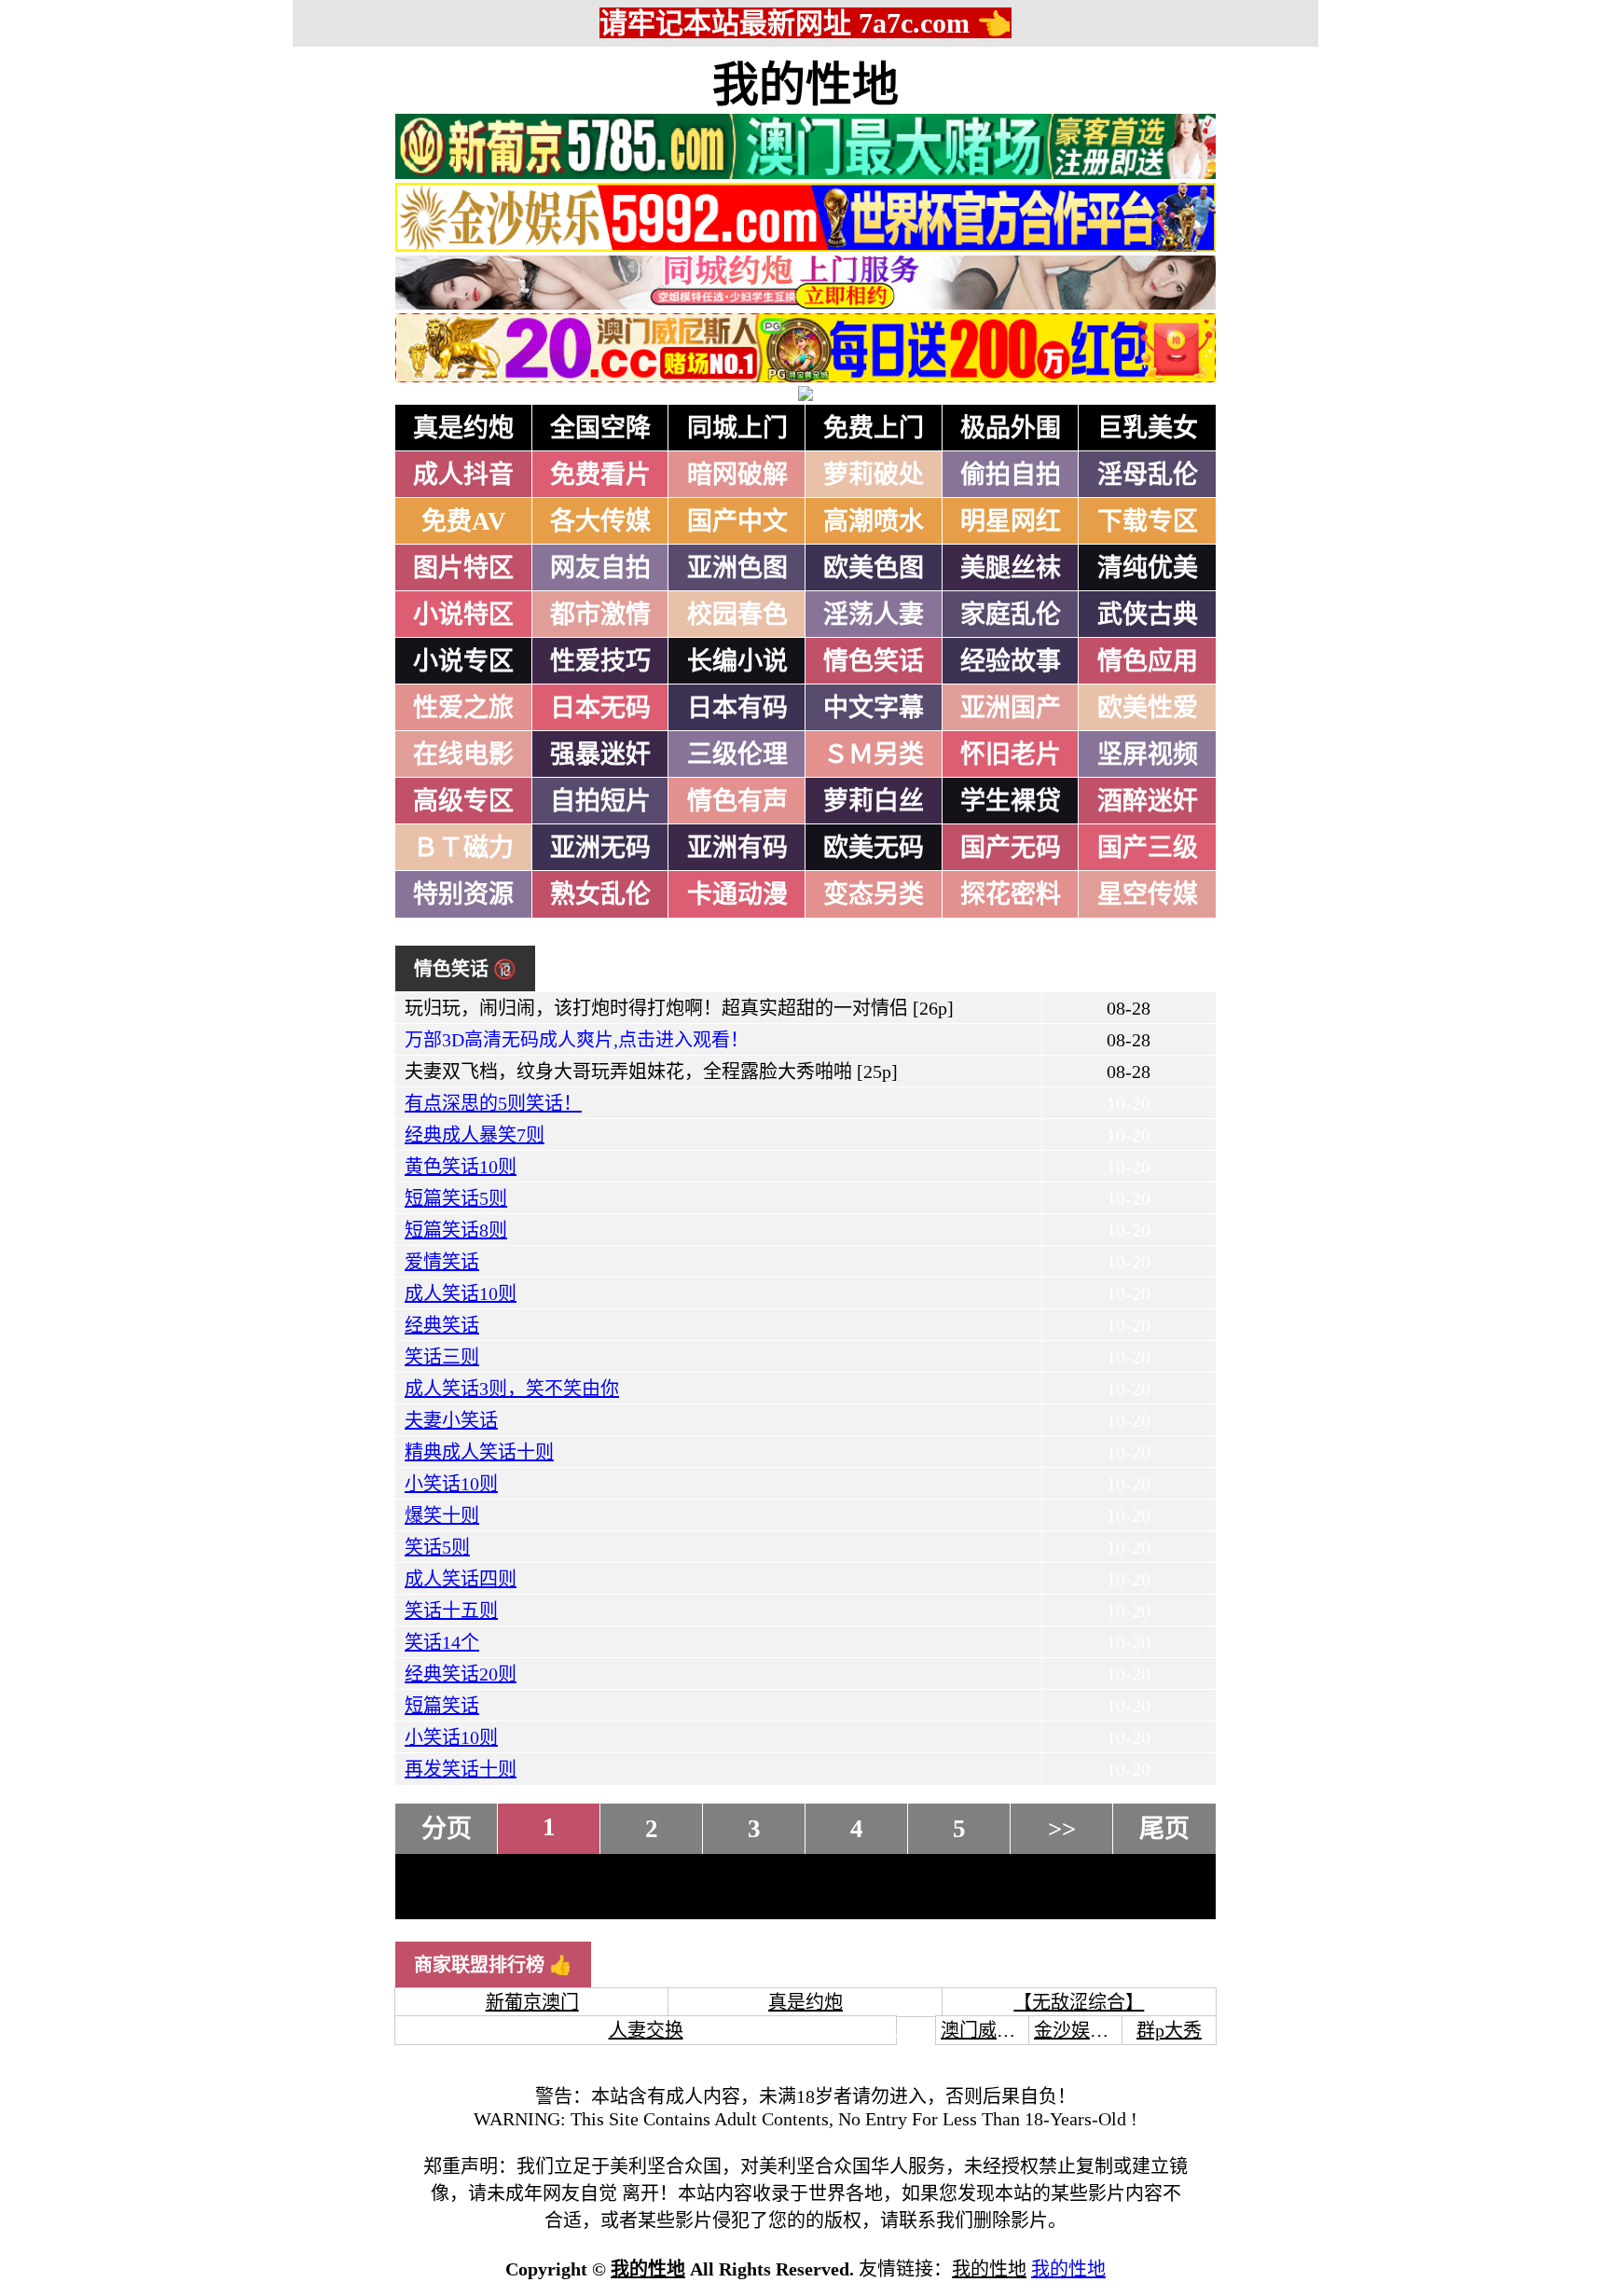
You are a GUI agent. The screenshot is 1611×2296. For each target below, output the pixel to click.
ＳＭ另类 (874, 754)
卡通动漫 (737, 894)
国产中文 (737, 521)
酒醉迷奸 (1148, 801)
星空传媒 (1148, 894)
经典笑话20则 (461, 1674)
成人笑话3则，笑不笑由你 (512, 1389)
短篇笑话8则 (456, 1230)
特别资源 (463, 894)
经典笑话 (442, 1325)
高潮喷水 (874, 521)
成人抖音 (463, 475)
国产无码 (1011, 848)
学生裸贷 (1011, 801)
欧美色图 (874, 568)
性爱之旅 (463, 708)
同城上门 (737, 428)
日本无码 (600, 708)
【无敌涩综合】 (1079, 2002)
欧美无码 (874, 848)
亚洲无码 (600, 848)
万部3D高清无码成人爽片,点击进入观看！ (577, 1040)
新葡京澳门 (532, 2002)
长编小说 (737, 661)
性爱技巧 (600, 661)
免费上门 (874, 428)
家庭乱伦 (1011, 615)
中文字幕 (874, 708)
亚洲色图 (737, 568)
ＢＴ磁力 (463, 848)
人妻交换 (646, 2030)
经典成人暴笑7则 (475, 1135)
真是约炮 (463, 428)
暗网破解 (737, 475)
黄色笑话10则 (461, 1167)
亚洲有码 (737, 848)
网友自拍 (600, 568)
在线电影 (463, 754)
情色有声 (737, 801)
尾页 (1164, 1829)
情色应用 (1148, 661)
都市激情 (600, 615)
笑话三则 (442, 1357)
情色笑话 (874, 661)
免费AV (464, 521)
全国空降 (600, 428)
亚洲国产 (1011, 708)
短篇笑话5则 (456, 1198)
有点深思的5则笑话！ (493, 1103)
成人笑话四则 (461, 1579)
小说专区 (463, 661)
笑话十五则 (451, 1611)
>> (1062, 1829)
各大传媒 (600, 521)
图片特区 (463, 568)
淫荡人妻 (874, 615)
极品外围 (1011, 428)
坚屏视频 (1148, 754)
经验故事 (1011, 661)
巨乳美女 (1148, 428)
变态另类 (874, 894)
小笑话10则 (451, 1484)
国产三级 (1148, 848)
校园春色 (737, 615)
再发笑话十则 (461, 1769)
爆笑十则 (442, 1515)
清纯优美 (1148, 568)
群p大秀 (1169, 2030)
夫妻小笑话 (451, 1420)
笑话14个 (442, 1642)
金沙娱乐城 (1081, 2030)
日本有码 (737, 708)
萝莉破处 (874, 475)
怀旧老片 (1011, 754)
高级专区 (463, 801)
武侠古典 (1148, 615)
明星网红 (1011, 521)
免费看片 (600, 475)
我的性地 (805, 85)
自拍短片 (600, 801)
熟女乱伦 (600, 894)
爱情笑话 (442, 1262)
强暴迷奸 (600, 754)
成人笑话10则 (461, 1293)
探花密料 (1011, 894)
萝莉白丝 (874, 801)
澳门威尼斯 (987, 2030)
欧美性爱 (1148, 708)
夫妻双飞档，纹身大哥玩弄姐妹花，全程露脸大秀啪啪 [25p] (651, 1072)
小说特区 (463, 615)
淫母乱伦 (1148, 475)
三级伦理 (737, 754)
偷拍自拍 (1011, 475)
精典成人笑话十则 (479, 1452)
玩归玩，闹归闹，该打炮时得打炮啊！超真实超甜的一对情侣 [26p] (679, 1008)
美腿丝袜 (1011, 568)
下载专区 (1148, 521)
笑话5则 (437, 1547)
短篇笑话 (442, 1706)
